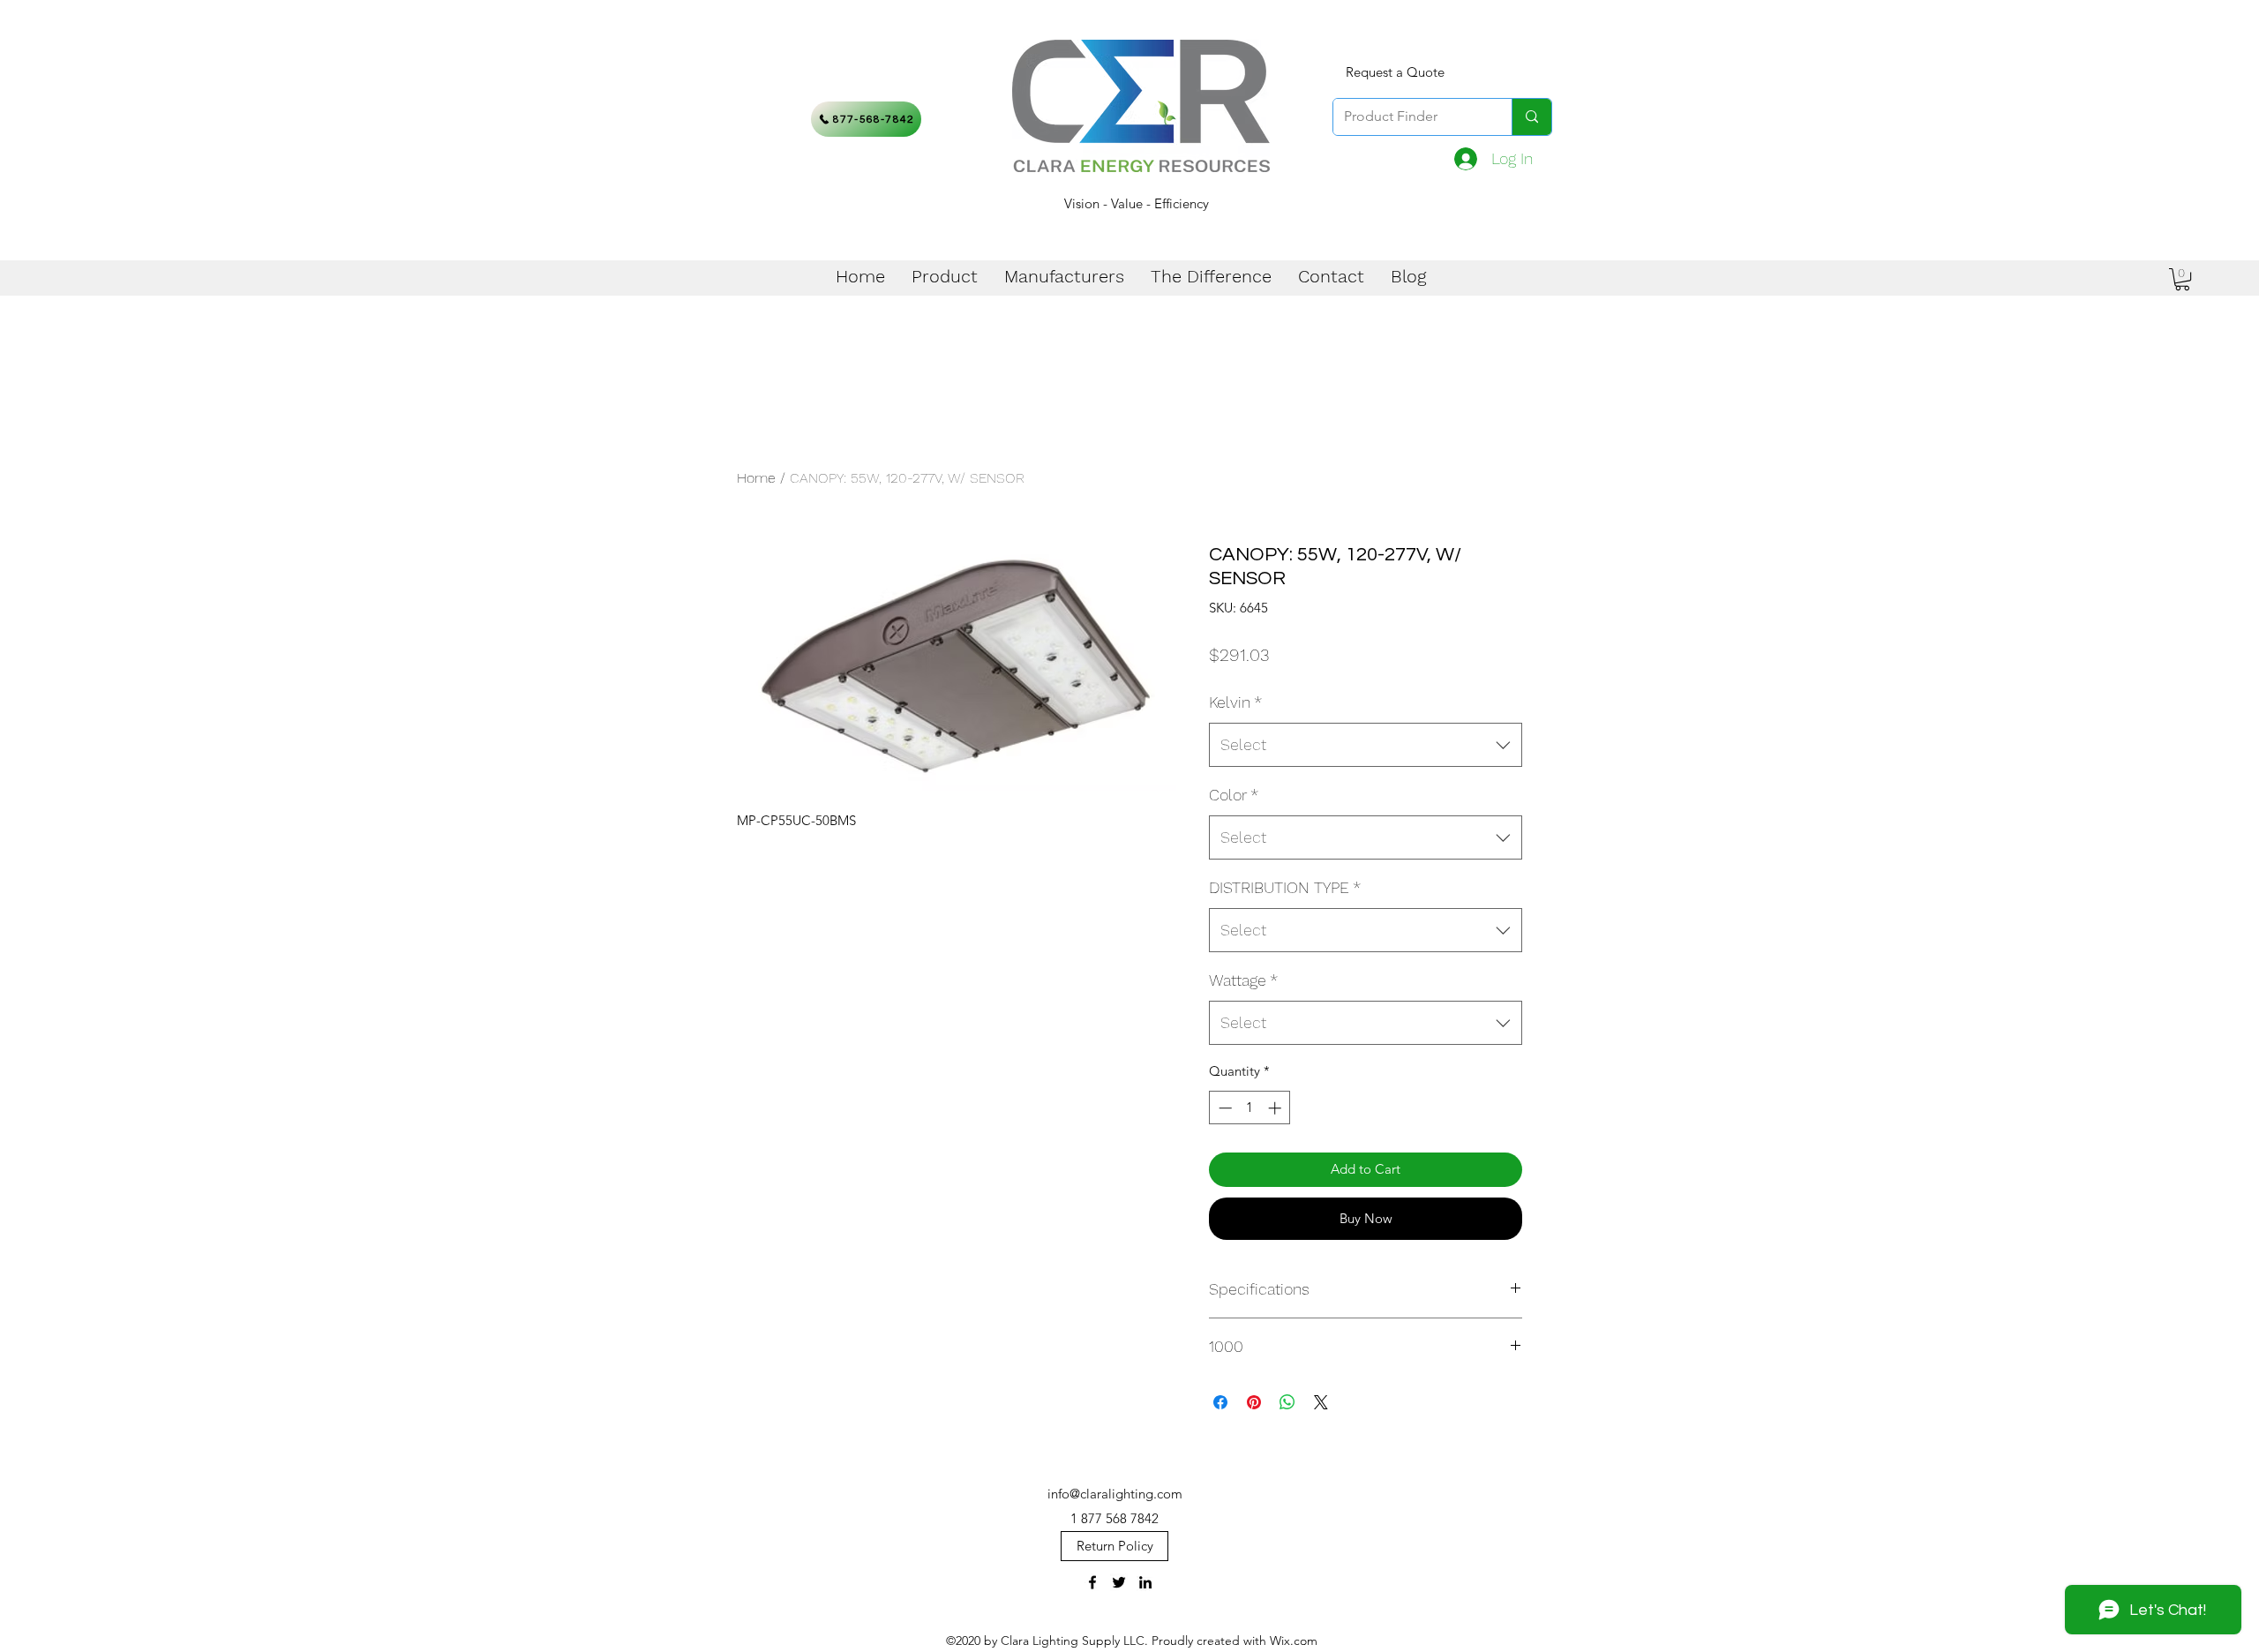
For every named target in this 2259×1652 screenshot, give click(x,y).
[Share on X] (1321, 1402)
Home (756, 478)
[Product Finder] (1531, 117)
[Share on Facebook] (1220, 1402)
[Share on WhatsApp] (1287, 1402)
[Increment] (1276, 1108)
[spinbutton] (1250, 1108)
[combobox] (1366, 745)
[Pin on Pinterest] (1254, 1402)
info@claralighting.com (1115, 1494)
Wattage (1243, 980)
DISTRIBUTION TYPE (1285, 887)
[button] (2182, 279)
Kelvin (1235, 702)
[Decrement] (1223, 1108)
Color (1234, 795)
